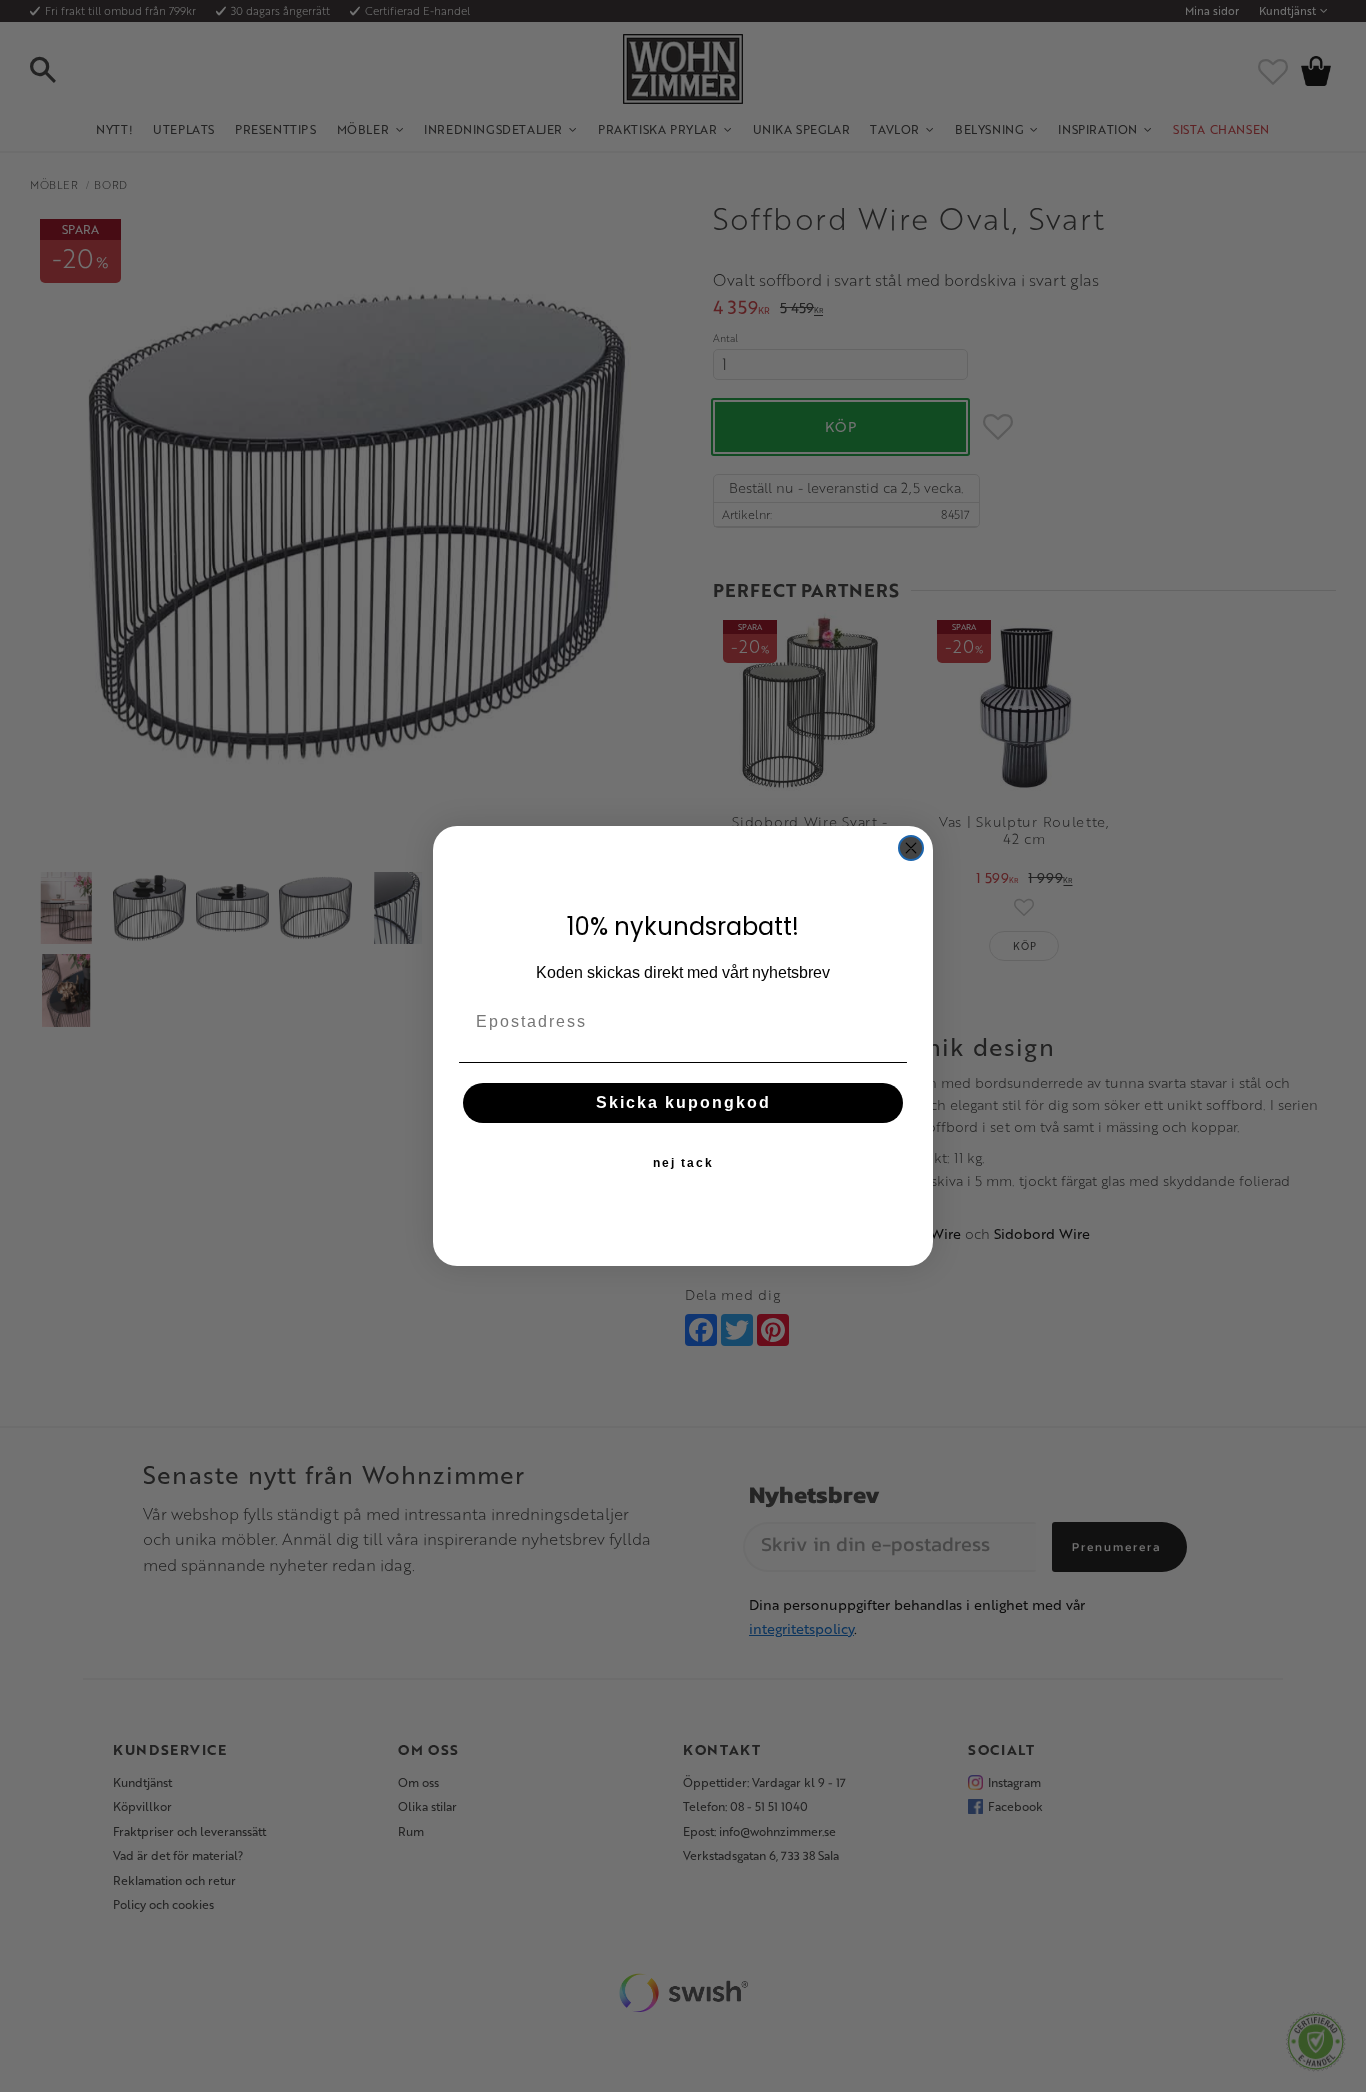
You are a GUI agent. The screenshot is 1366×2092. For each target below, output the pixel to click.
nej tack (683, 1163)
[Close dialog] (911, 848)
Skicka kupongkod (683, 1102)
